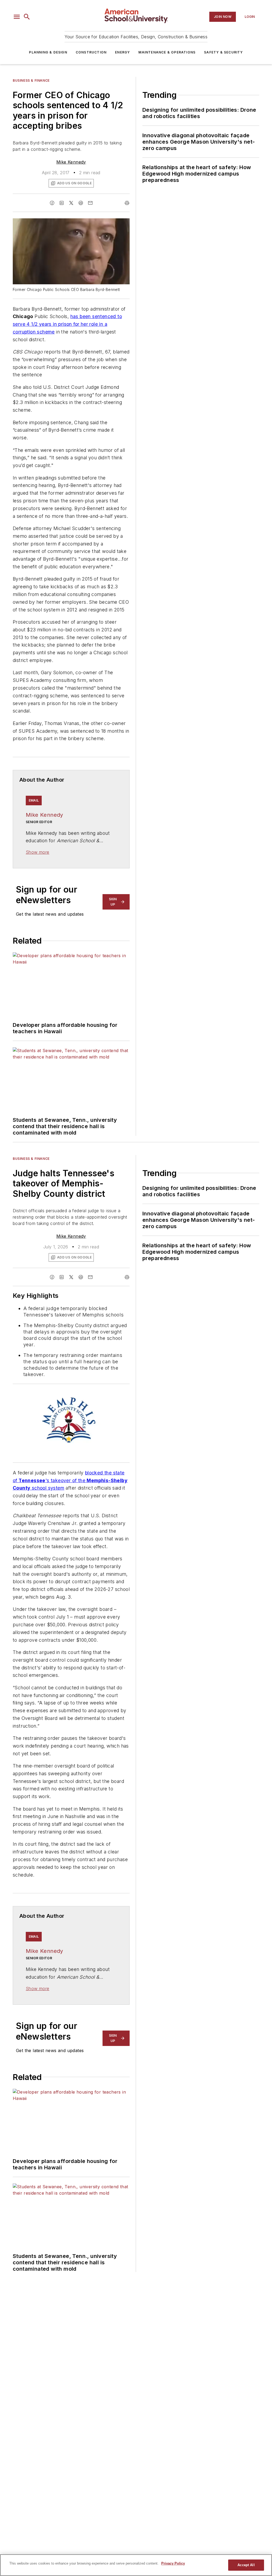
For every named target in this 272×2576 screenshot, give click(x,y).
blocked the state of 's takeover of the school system (70, 1480)
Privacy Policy (173, 2563)
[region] (136, 2565)
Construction (91, 52)
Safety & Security (223, 52)
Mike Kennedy (71, 162)
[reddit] (81, 203)
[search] (27, 17)
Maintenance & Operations (167, 52)
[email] (90, 203)
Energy (122, 52)
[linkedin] (62, 203)
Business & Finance (31, 80)
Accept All (246, 2565)
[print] (127, 203)
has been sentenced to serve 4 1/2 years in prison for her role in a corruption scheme (67, 324)
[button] (17, 17)
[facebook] (52, 203)
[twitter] (71, 203)
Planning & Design (48, 52)
